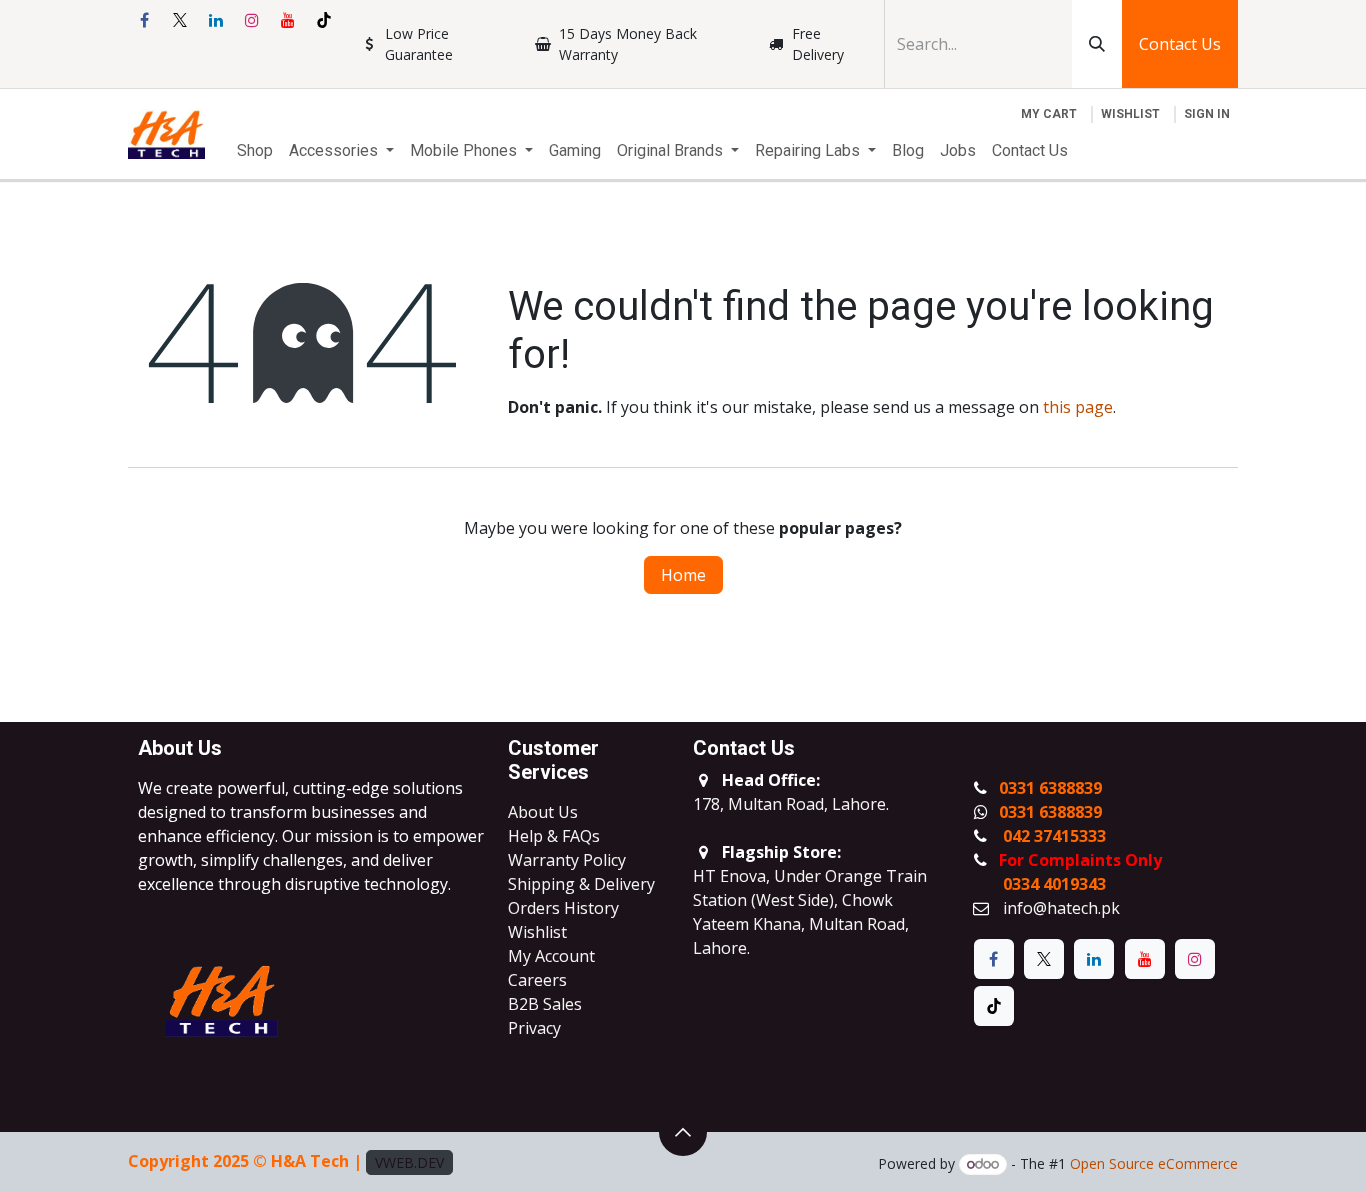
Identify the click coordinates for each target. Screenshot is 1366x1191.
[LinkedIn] (216, 20)
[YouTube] (288, 20)
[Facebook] (144, 20)
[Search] (1097, 44)
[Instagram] (252, 20)
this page (1078, 407)
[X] (180, 20)
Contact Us (1180, 44)
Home (683, 575)
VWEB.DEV (409, 1162)
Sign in (1207, 114)
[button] (683, 1132)
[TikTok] (324, 20)
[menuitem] (255, 151)
